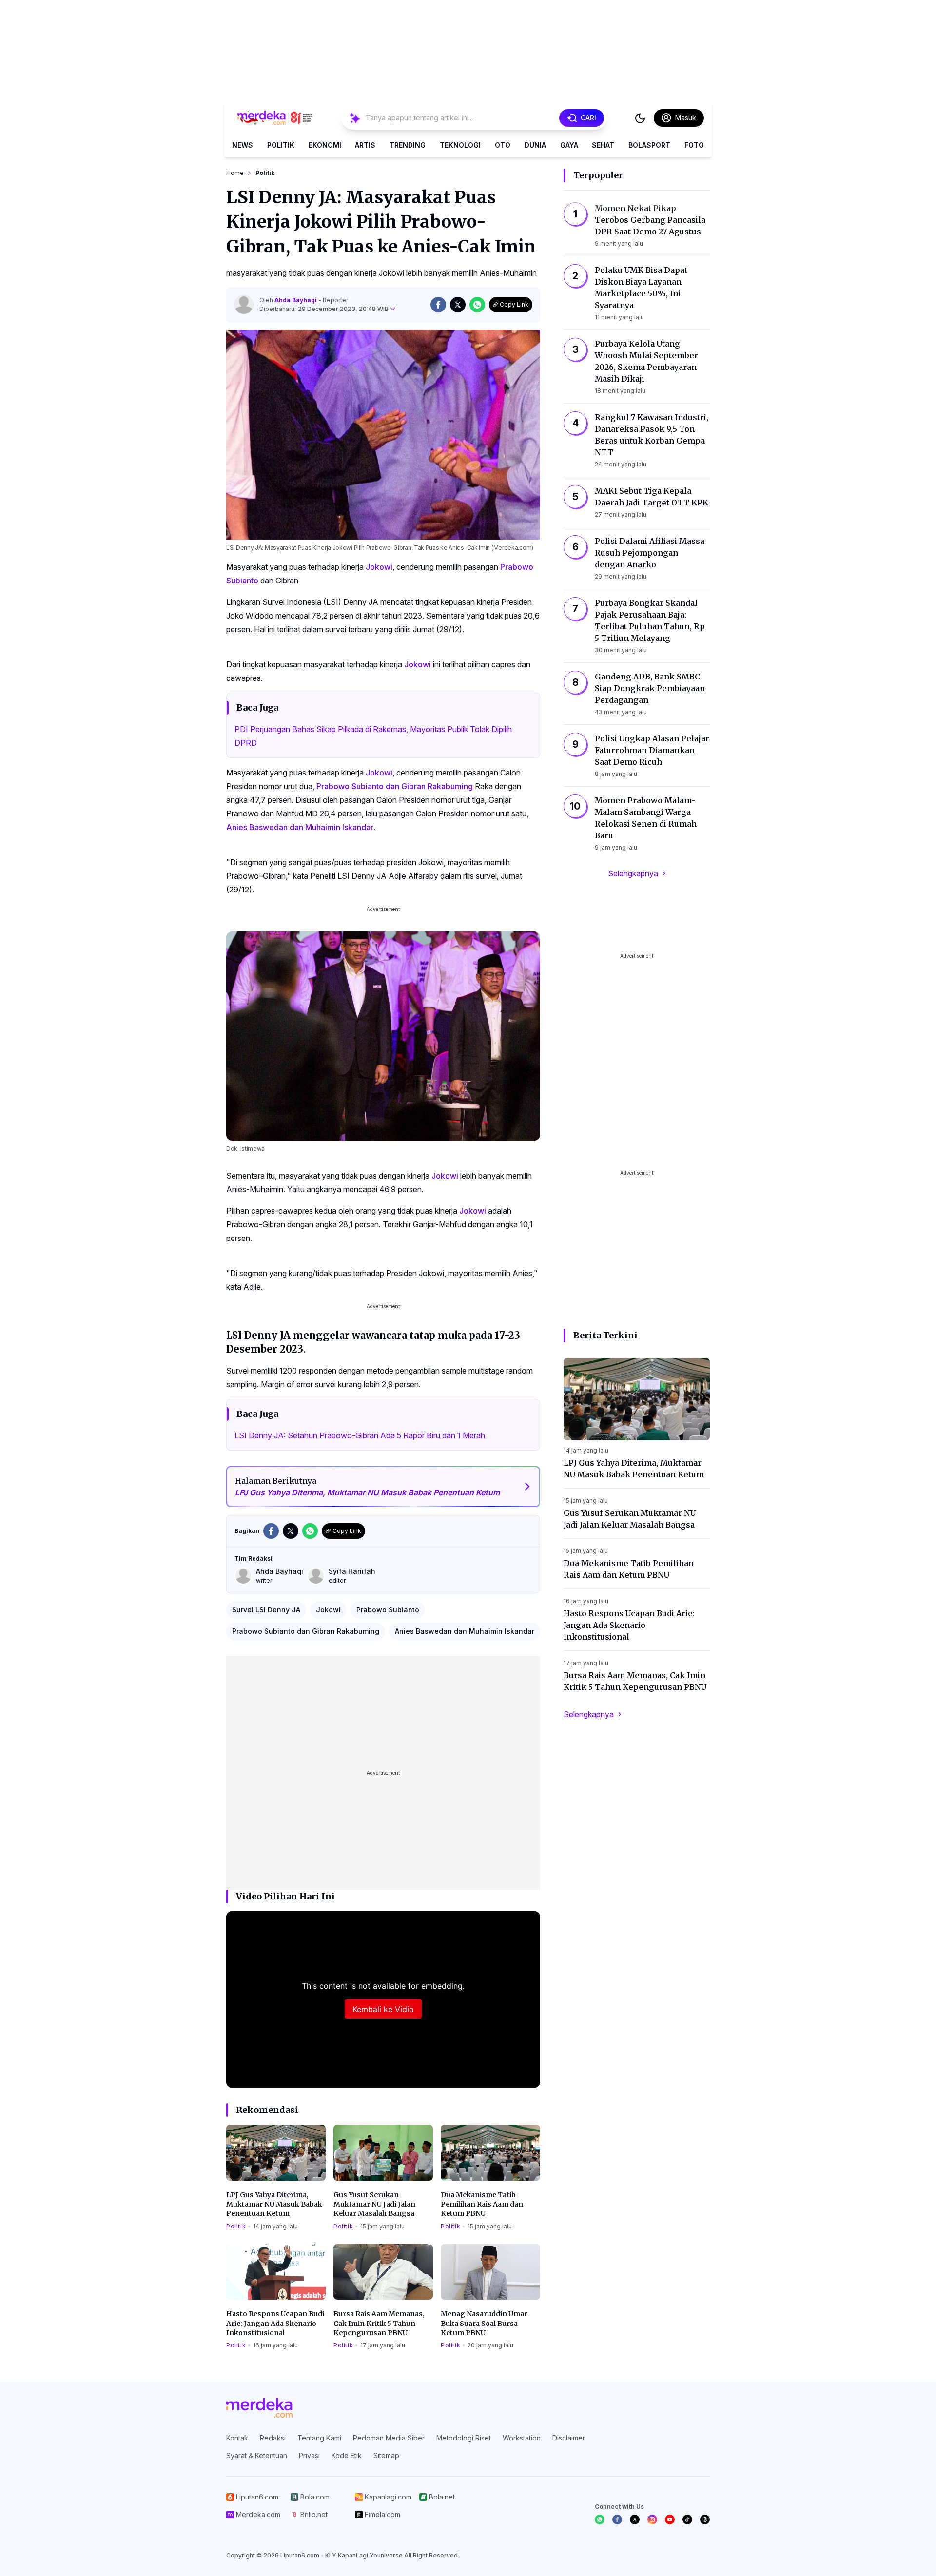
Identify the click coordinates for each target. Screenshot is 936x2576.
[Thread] (705, 2519)
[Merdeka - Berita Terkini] (275, 118)
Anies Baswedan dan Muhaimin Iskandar (300, 827)
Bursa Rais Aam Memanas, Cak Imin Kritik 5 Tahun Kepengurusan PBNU (379, 2323)
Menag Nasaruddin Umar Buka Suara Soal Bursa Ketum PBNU (484, 2323)
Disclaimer (569, 2438)
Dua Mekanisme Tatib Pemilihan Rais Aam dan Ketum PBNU (482, 2204)
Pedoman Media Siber (389, 2438)
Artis (365, 145)
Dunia (535, 145)
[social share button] (438, 305)
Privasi (309, 2455)
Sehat (603, 145)
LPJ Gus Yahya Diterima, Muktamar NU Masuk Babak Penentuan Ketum (274, 2204)
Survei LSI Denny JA (266, 1610)
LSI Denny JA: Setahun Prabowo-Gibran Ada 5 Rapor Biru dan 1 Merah (360, 1435)
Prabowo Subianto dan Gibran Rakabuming (395, 786)
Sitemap (386, 2455)
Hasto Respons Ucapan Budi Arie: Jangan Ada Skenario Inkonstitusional (275, 2323)
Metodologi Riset (464, 2438)
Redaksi (273, 2438)
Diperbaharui (324, 309)
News (243, 145)
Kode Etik (347, 2455)
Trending (408, 145)
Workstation (522, 2438)
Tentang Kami (319, 2438)
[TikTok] (687, 2519)
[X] (635, 2519)
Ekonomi (325, 145)
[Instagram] (652, 2519)
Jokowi (379, 567)
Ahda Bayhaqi (296, 300)
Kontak (237, 2438)
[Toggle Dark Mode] (640, 118)
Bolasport (649, 145)
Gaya (569, 145)
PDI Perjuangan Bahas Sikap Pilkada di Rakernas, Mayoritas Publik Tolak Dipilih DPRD (373, 736)
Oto (503, 145)
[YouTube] (670, 2519)
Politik (281, 145)
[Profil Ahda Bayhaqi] (244, 305)
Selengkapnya (633, 873)
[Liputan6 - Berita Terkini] (259, 2408)
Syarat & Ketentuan (257, 2455)
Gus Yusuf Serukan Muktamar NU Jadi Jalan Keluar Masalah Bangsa (374, 2204)
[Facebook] (617, 2519)
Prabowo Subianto (388, 1610)
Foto (694, 145)
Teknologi (460, 145)
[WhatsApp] (600, 2519)
